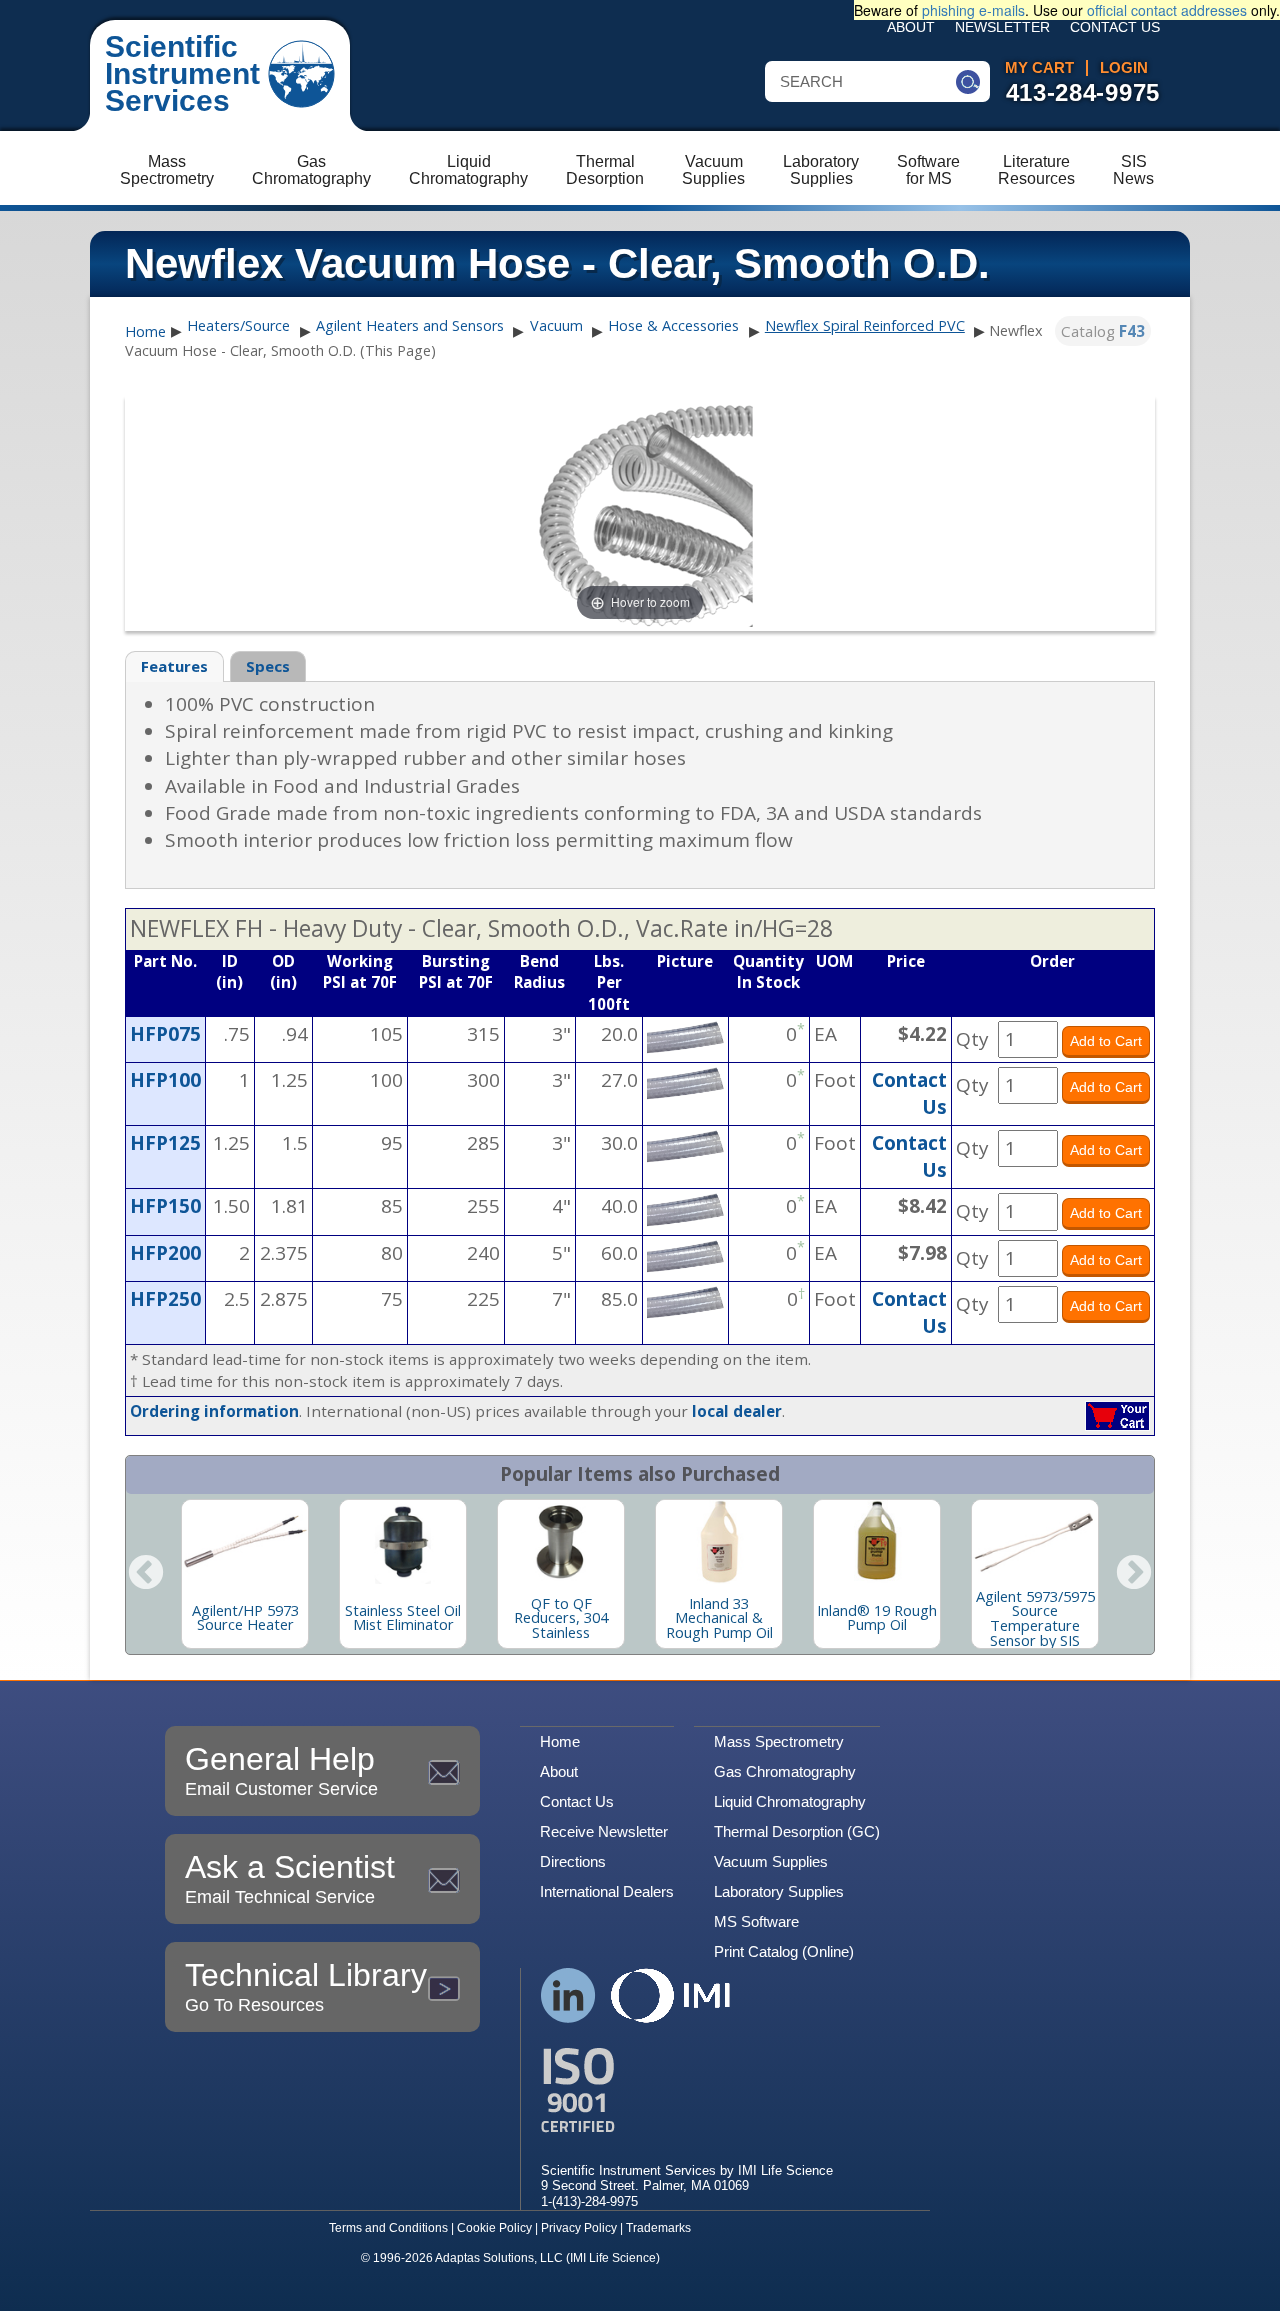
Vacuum (556, 325)
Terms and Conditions (388, 2228)
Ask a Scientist (290, 1878)
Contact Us (1115, 27)
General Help (281, 1770)
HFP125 (165, 1143)
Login (1124, 68)
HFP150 (165, 1206)
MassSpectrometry (167, 170)
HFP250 (165, 1299)
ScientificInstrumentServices (182, 73)
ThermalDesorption (605, 170)
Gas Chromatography (785, 1771)
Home (145, 332)
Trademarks (658, 2228)
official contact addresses (1167, 10)
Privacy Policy (579, 2228)
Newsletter (1002, 27)
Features (174, 666)
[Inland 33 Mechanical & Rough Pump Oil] (719, 1542)
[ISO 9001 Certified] (687, 2090)
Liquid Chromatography (790, 1801)
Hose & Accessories (673, 325)
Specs (268, 666)
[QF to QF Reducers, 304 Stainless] (561, 1542)
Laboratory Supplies (779, 1891)
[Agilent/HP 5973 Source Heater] (245, 1542)
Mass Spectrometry (779, 1741)
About (911, 27)
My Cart (1039, 68)
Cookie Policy (494, 2228)
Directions (573, 1861)
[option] (245, 1574)
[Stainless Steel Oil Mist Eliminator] (403, 1542)
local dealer (737, 1411)
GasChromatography (311, 170)
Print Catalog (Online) (784, 1951)
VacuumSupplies (713, 170)
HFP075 (165, 1034)
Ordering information (214, 1411)
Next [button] (1134, 1574)
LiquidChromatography (468, 170)
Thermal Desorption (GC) (797, 1831)
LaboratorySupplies (821, 170)
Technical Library (306, 1986)
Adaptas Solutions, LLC (499, 2258)
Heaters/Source (238, 325)
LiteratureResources (1036, 170)
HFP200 (165, 1253)
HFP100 (165, 1080)
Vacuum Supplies (771, 1861)
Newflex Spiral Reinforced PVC (865, 325)
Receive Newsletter (604, 1831)
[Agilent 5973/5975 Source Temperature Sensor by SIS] (1035, 1542)
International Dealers (607, 1891)
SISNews (1133, 170)
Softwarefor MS (928, 170)
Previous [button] (146, 1574)
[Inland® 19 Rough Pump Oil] (877, 1542)
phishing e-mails (973, 10)
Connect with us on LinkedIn (568, 1995)
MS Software (756, 1921)
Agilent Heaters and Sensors (410, 325)
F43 (1132, 331)
